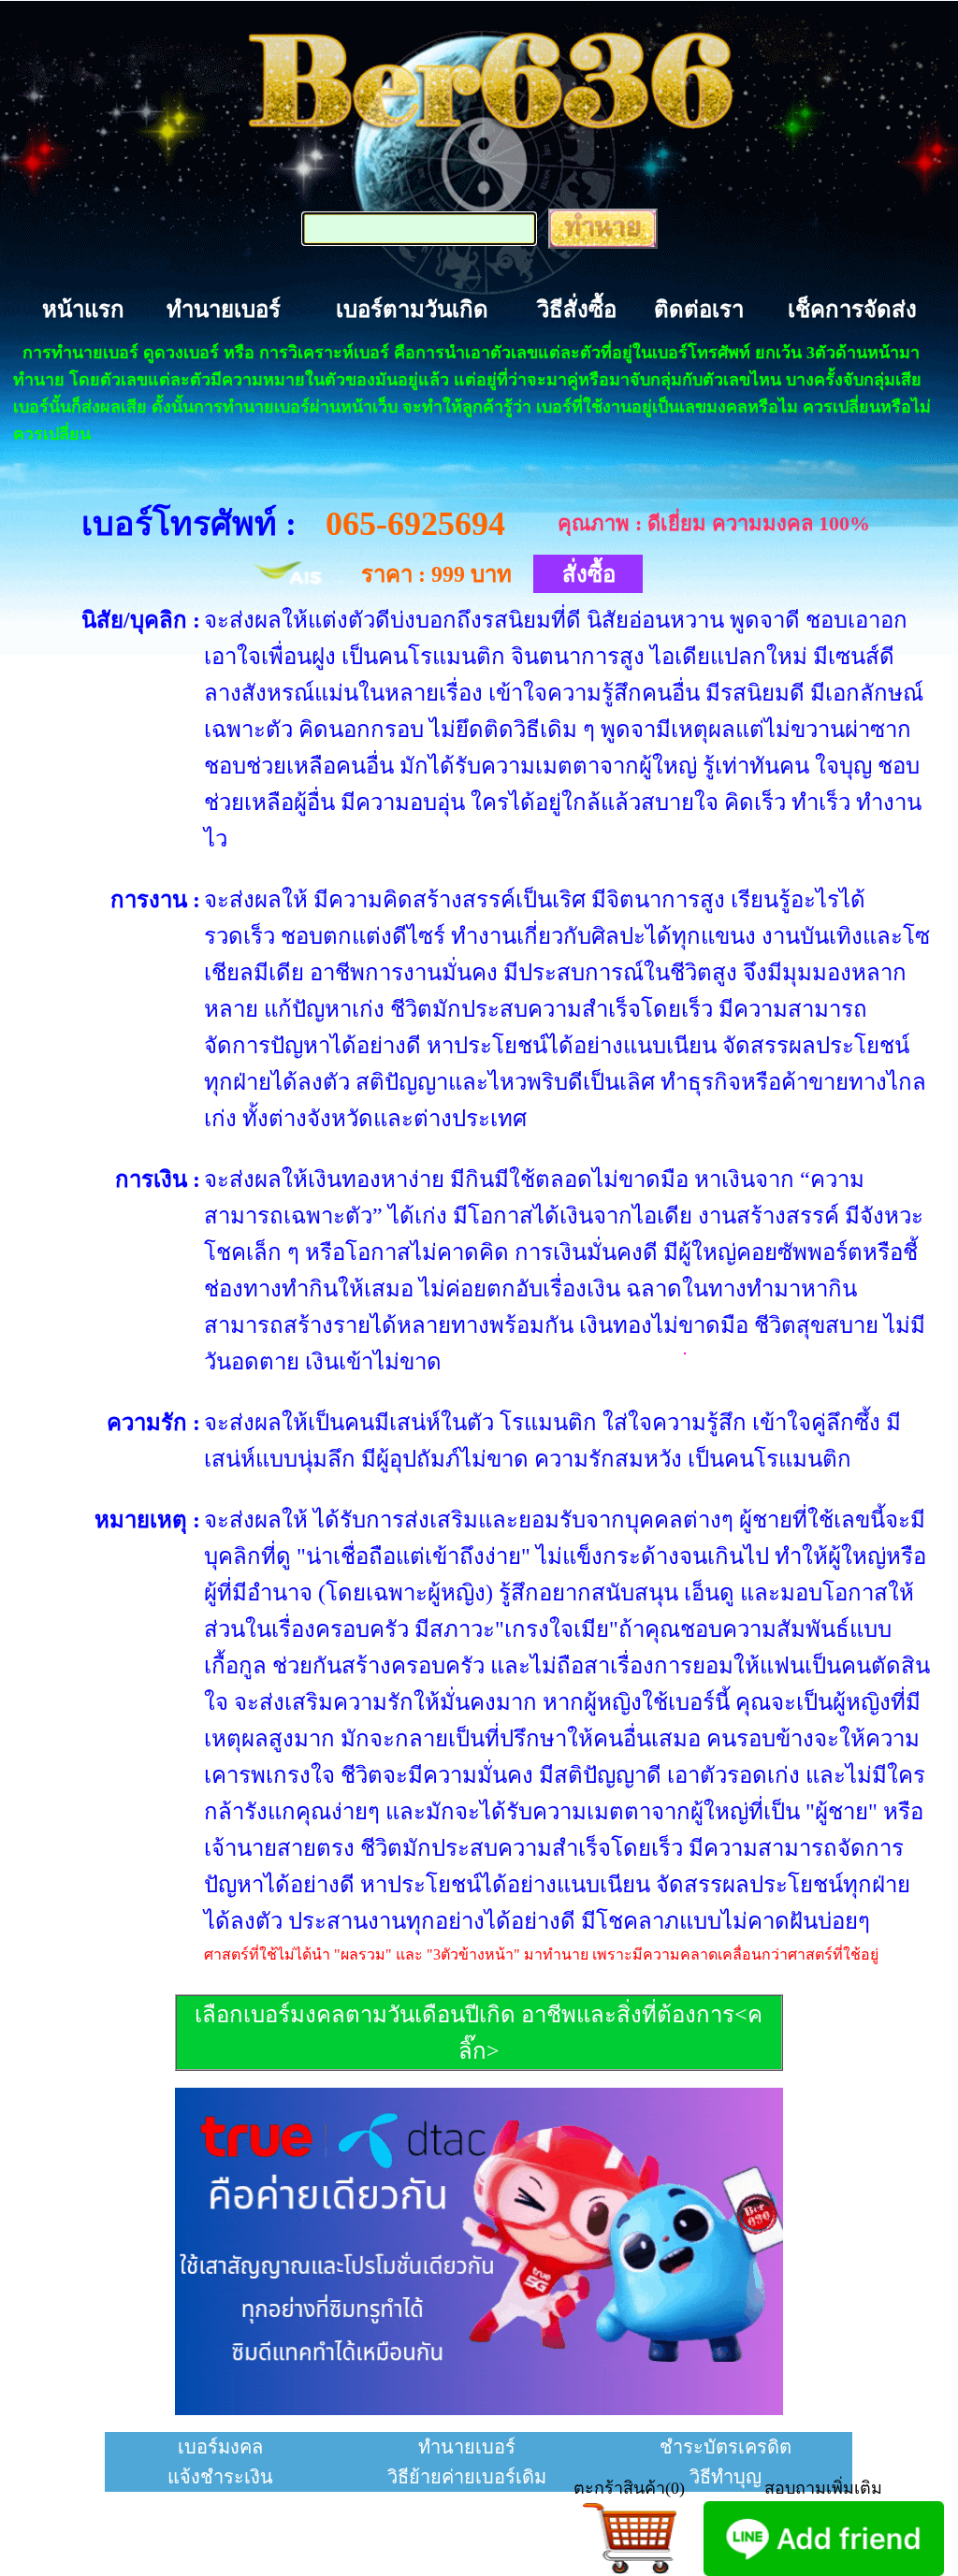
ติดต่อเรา (699, 310)
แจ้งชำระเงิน (220, 2477)
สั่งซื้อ (589, 574)
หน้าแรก (83, 310)
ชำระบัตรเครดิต (726, 2447)
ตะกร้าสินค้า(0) (629, 2488)
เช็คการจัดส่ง (852, 310)
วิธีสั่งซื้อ (577, 310)
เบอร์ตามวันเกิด (412, 310)
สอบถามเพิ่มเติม (823, 2488)
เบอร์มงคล (220, 2447)
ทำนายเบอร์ (224, 310)
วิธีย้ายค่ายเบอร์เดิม (467, 2477)
